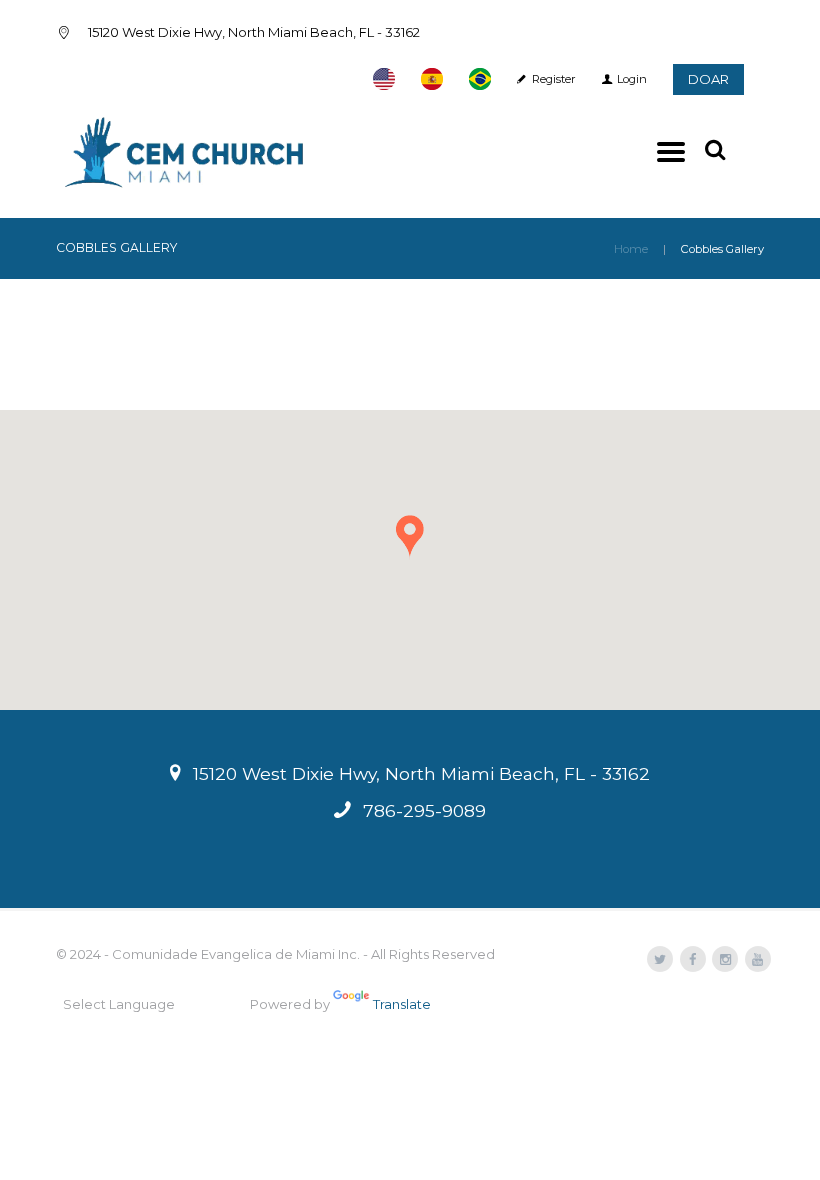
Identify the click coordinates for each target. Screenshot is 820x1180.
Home (631, 249)
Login (632, 79)
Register (554, 79)
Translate (402, 1004)
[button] (410, 537)
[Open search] (717, 149)
